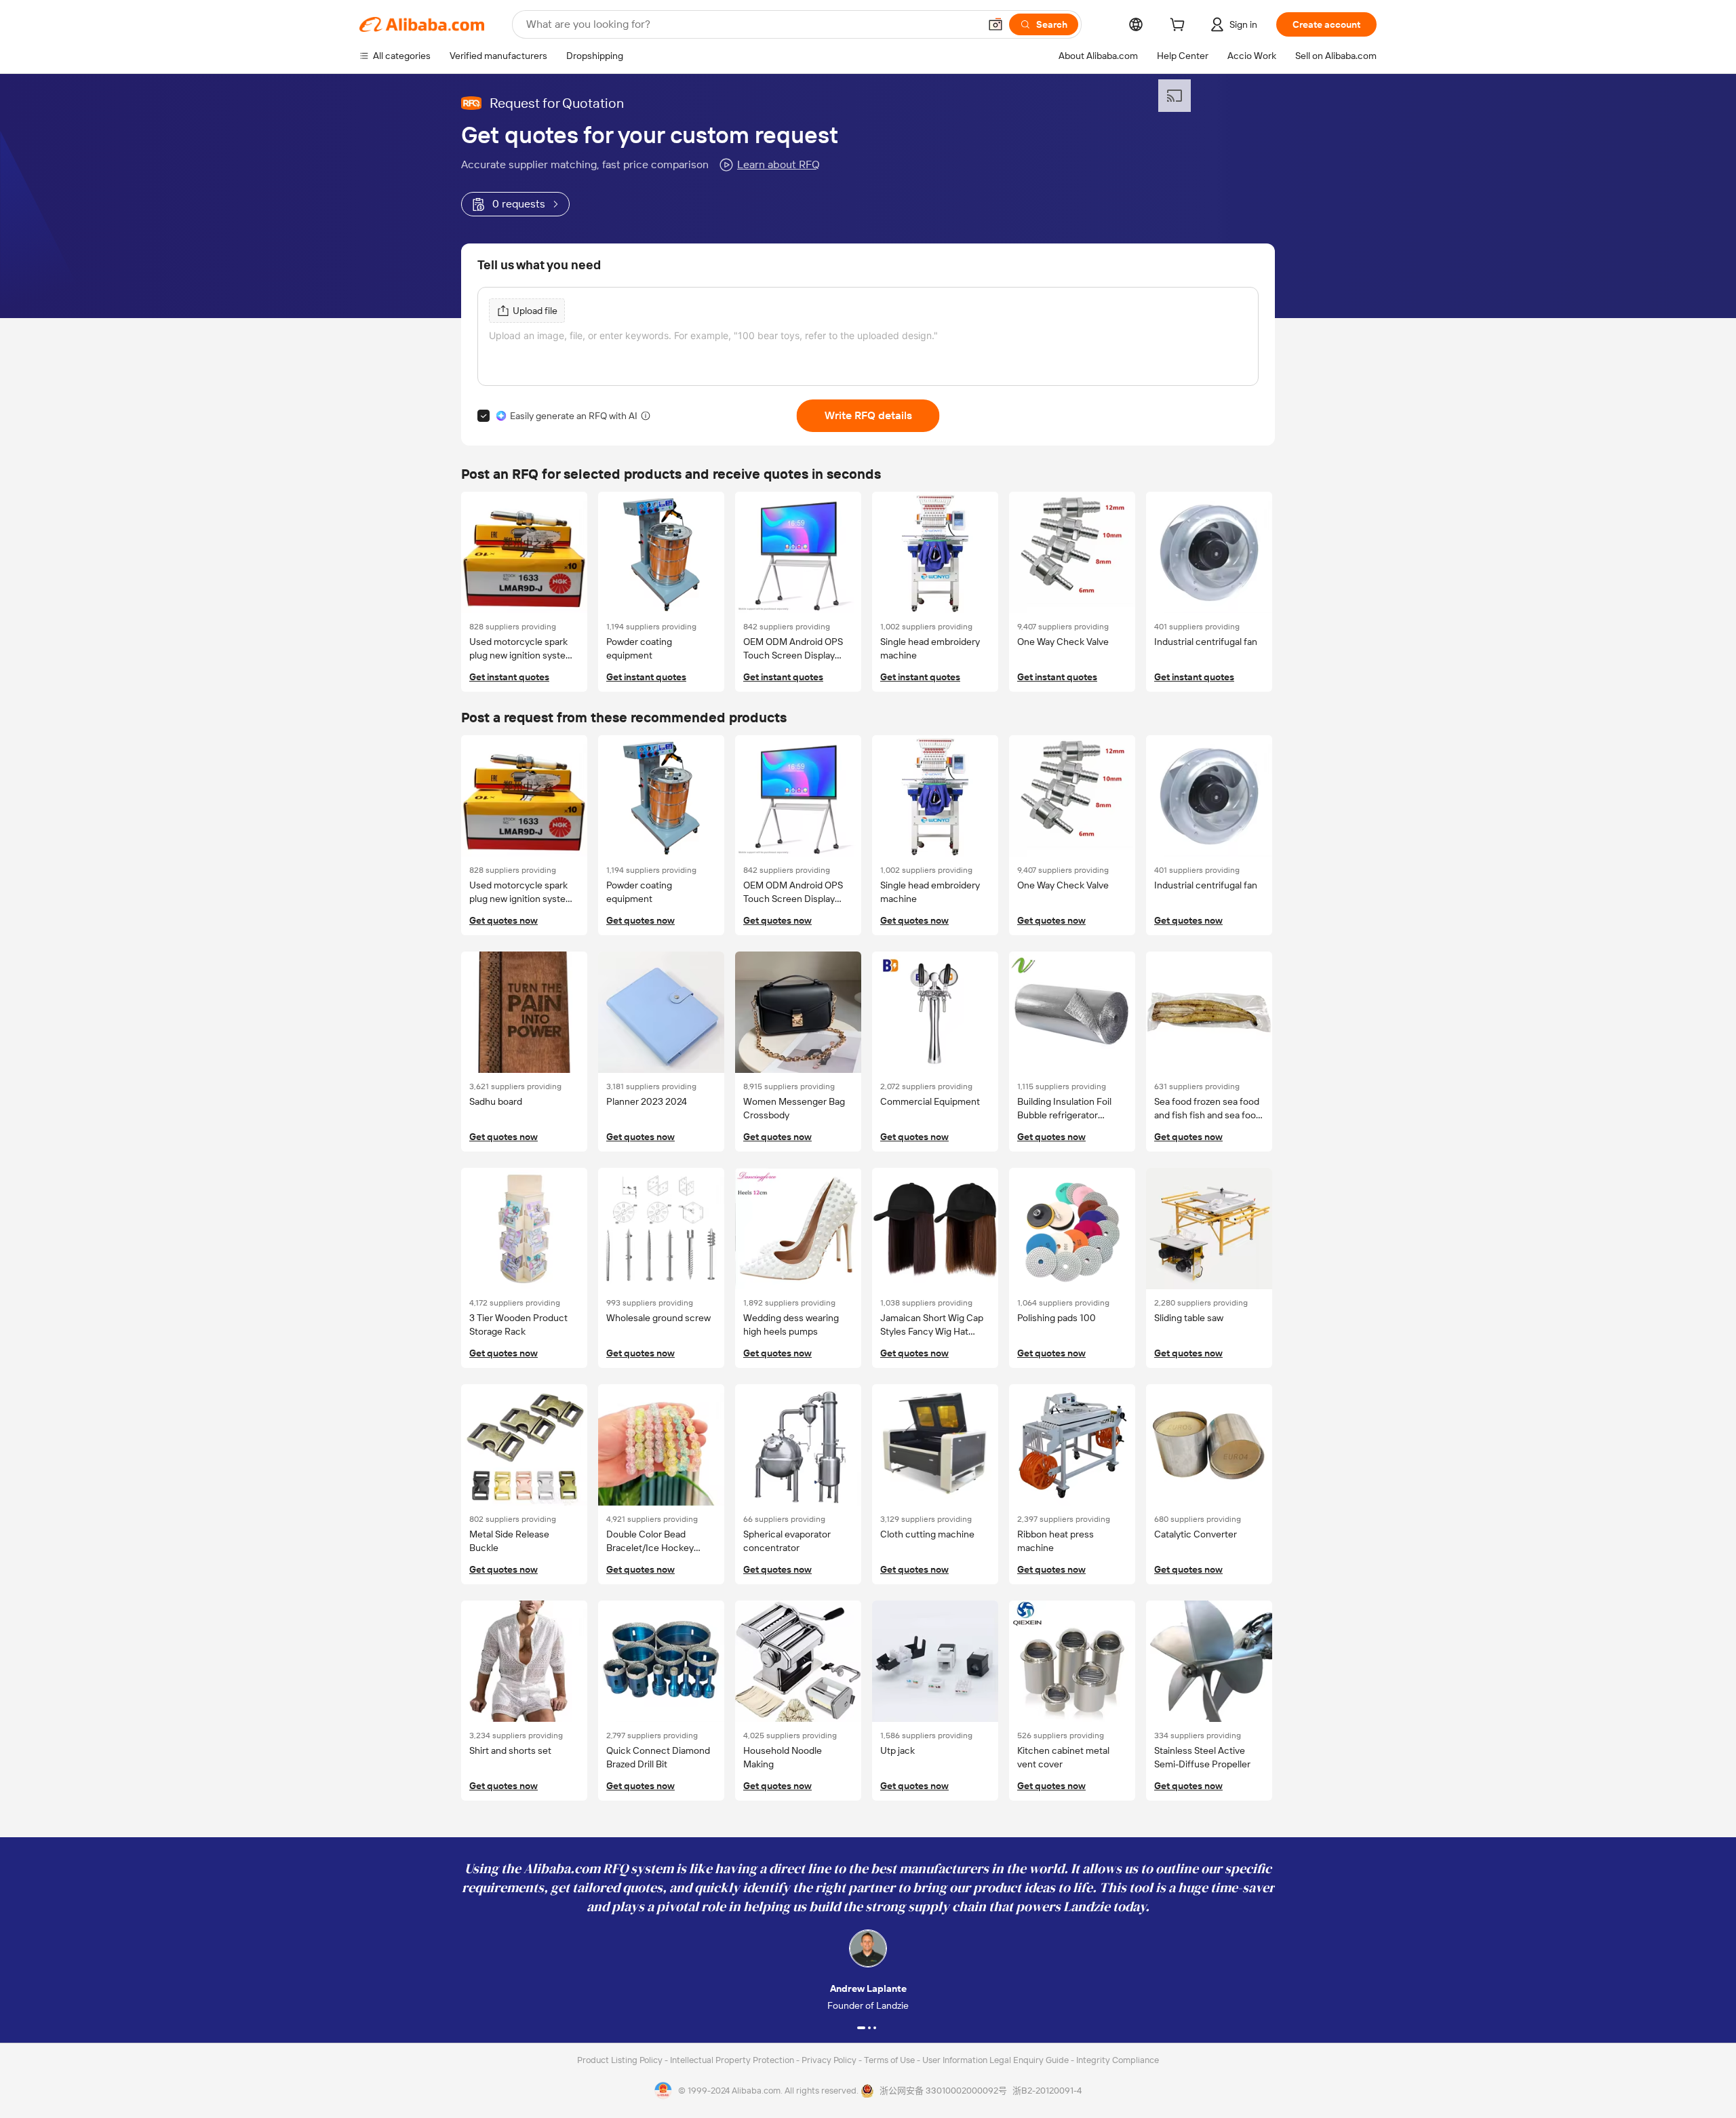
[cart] (1180, 26)
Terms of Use (890, 2060)
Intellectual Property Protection (733, 2060)
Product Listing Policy (621, 2060)
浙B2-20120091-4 (1047, 2091)
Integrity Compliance (1118, 2060)
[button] (995, 24)
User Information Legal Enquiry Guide (995, 2060)
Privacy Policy (830, 2060)
